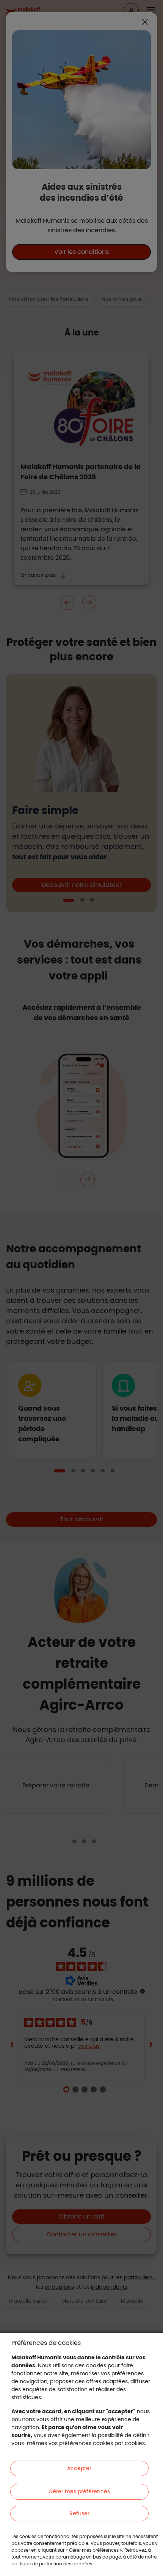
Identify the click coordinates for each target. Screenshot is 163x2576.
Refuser (79, 2513)
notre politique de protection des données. (84, 2560)
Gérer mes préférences (79, 2491)
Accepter (79, 2468)
